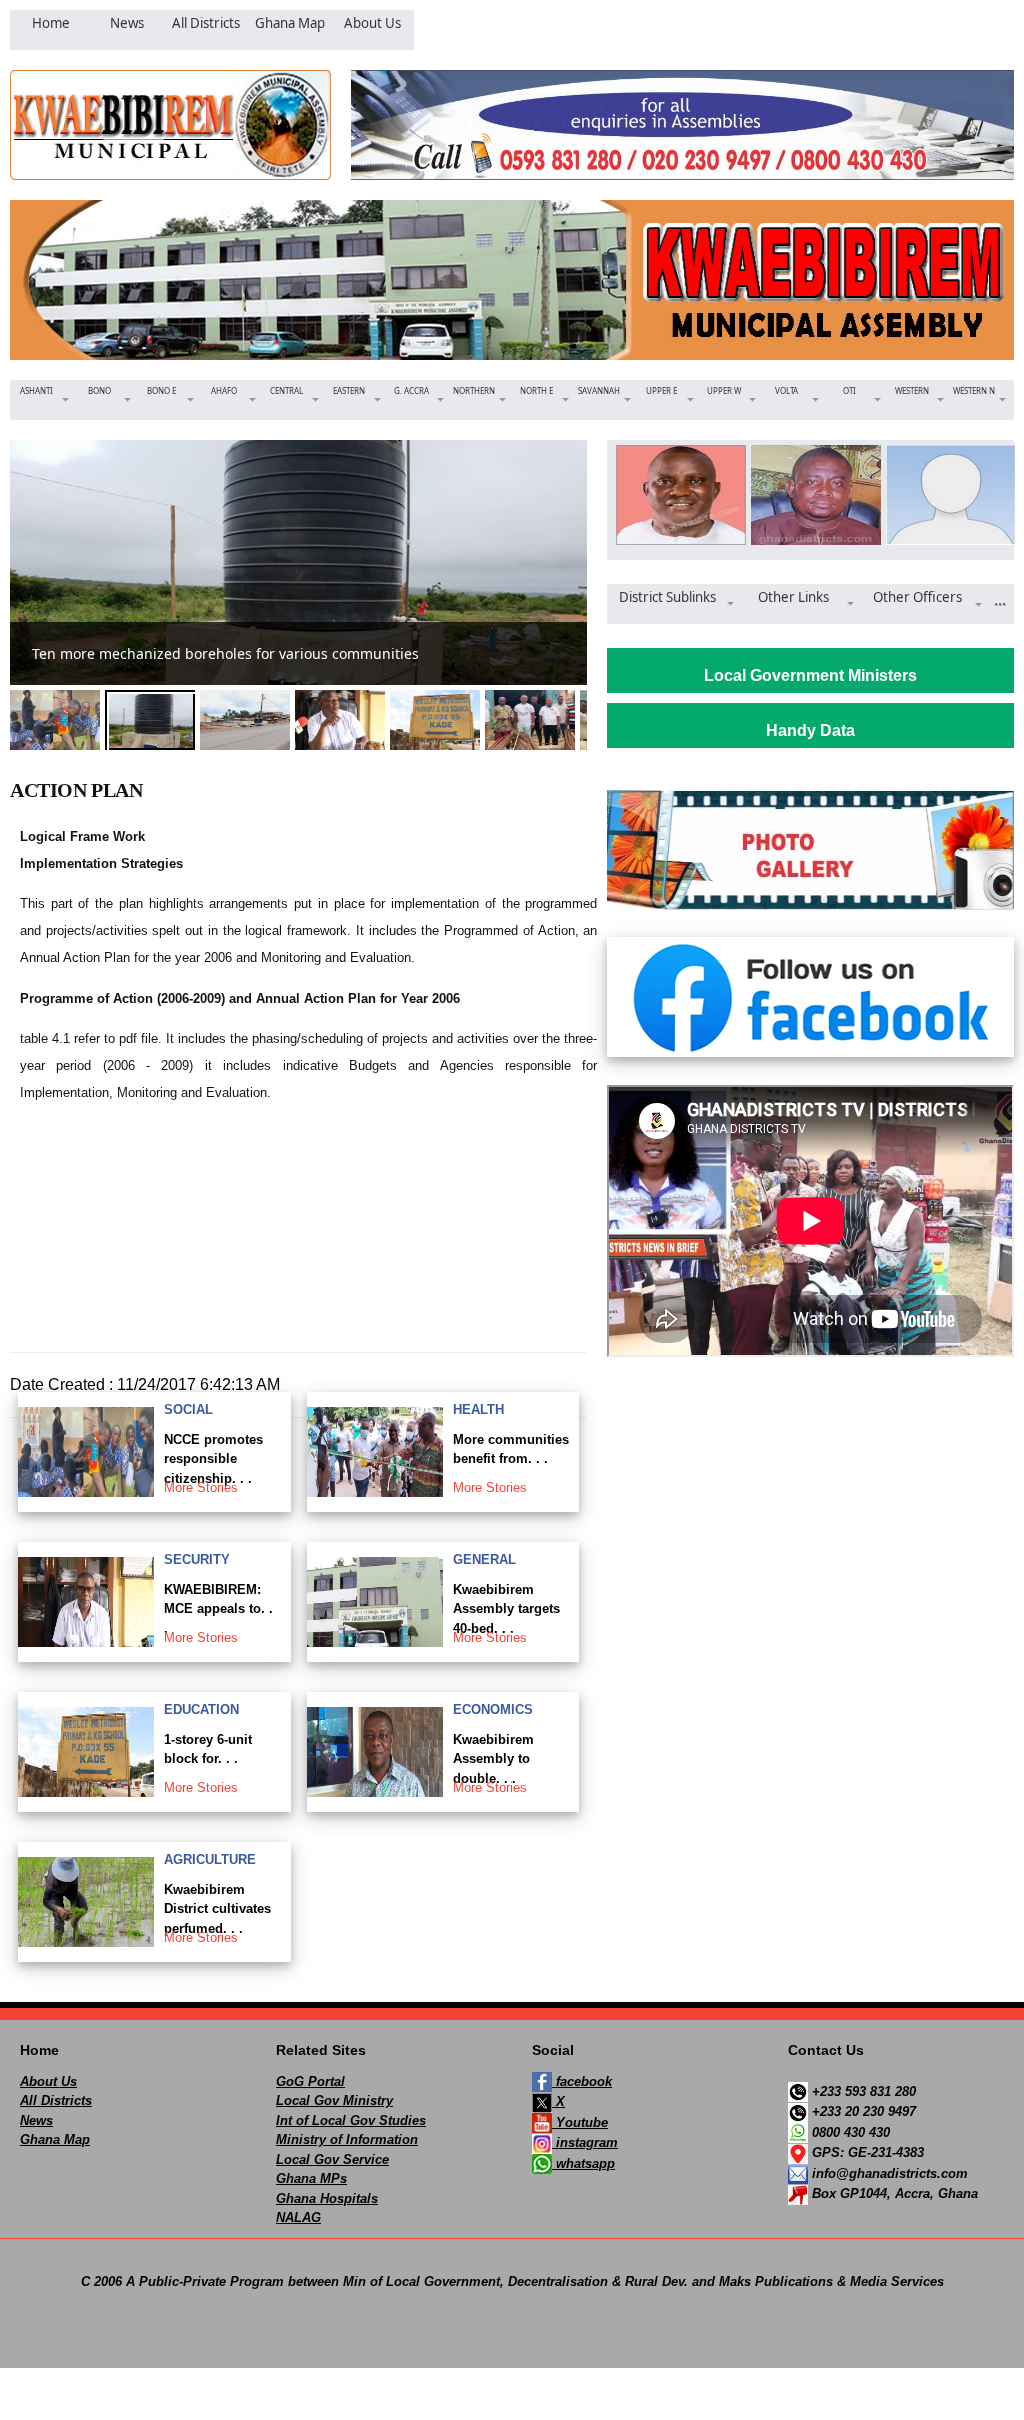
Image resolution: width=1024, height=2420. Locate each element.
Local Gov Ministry (334, 2100)
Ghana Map (55, 2139)
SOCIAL (188, 1409)
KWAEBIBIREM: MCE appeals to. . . (218, 1609)
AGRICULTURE (210, 1859)
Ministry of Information (347, 2139)
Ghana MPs (311, 2178)
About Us (48, 2081)
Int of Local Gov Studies (351, 2120)
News (36, 2120)
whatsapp (583, 2163)
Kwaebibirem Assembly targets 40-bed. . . (506, 1609)
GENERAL (484, 1559)
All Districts (56, 2100)
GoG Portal (310, 2081)
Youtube (580, 2122)
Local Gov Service (332, 2159)
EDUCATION (201, 1709)
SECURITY (197, 1559)
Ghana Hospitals (327, 2198)
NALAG (298, 2217)
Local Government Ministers (810, 675)
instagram (585, 2142)
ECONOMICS (493, 1709)
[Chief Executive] (675, 495)
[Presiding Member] (810, 495)
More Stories (201, 1487)
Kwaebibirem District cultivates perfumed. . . (217, 1909)
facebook (582, 2081)
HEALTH (478, 1409)
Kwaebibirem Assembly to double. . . (493, 1759)
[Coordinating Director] (945, 495)
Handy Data (810, 730)
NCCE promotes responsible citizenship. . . (213, 1459)
